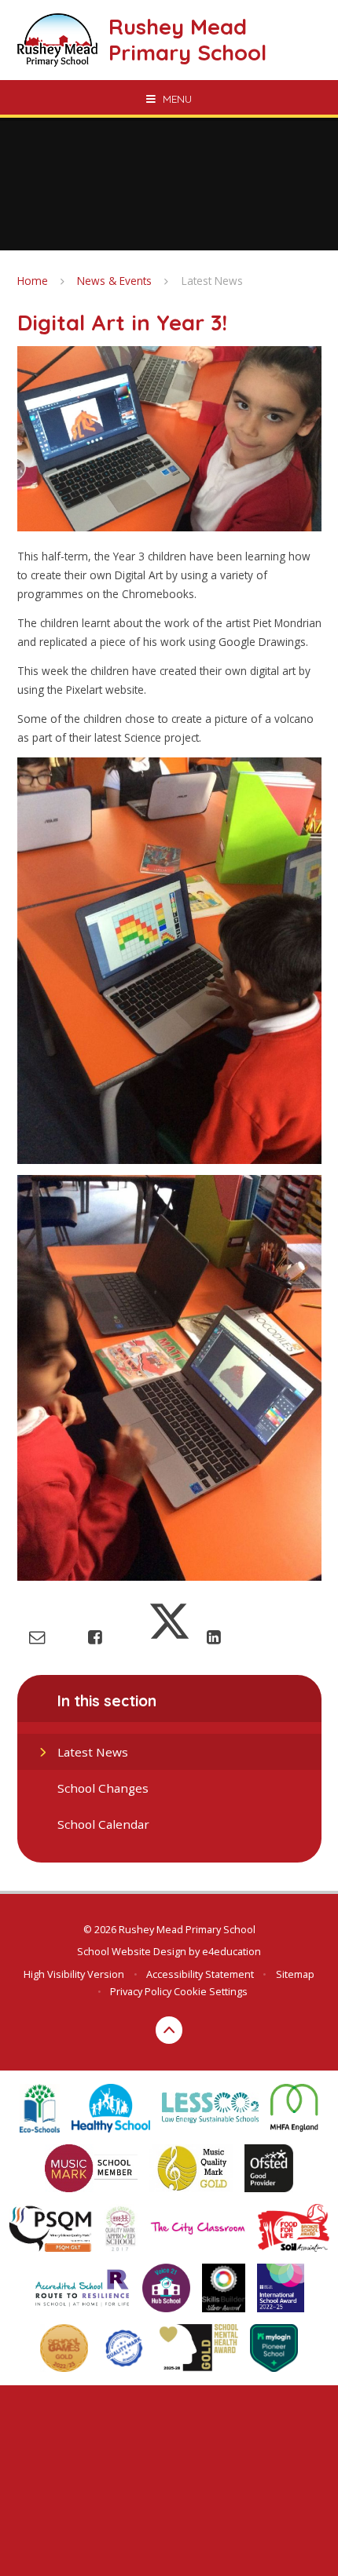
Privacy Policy (141, 1991)
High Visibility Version (74, 1974)
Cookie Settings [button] (211, 1991)
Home (33, 281)
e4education (231, 1951)
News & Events (114, 281)
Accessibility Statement (200, 1974)
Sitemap (295, 1974)
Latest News (212, 281)
